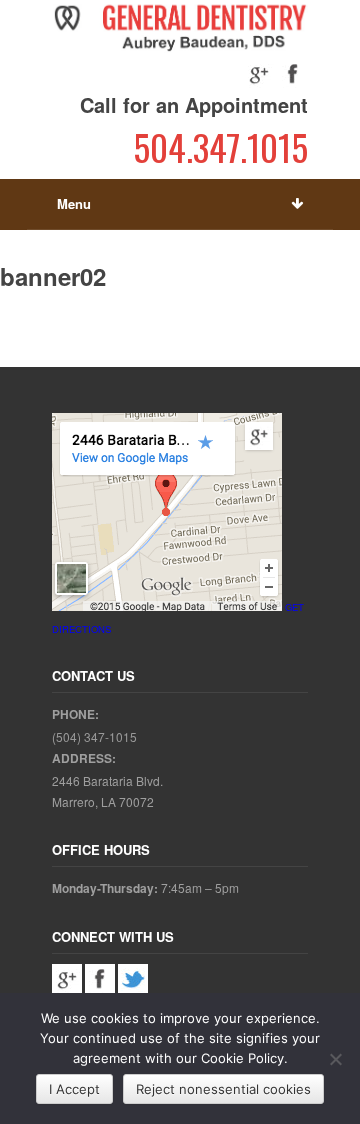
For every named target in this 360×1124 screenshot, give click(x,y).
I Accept (74, 1089)
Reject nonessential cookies (223, 1089)
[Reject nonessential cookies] (335, 1059)
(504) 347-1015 (94, 736)
